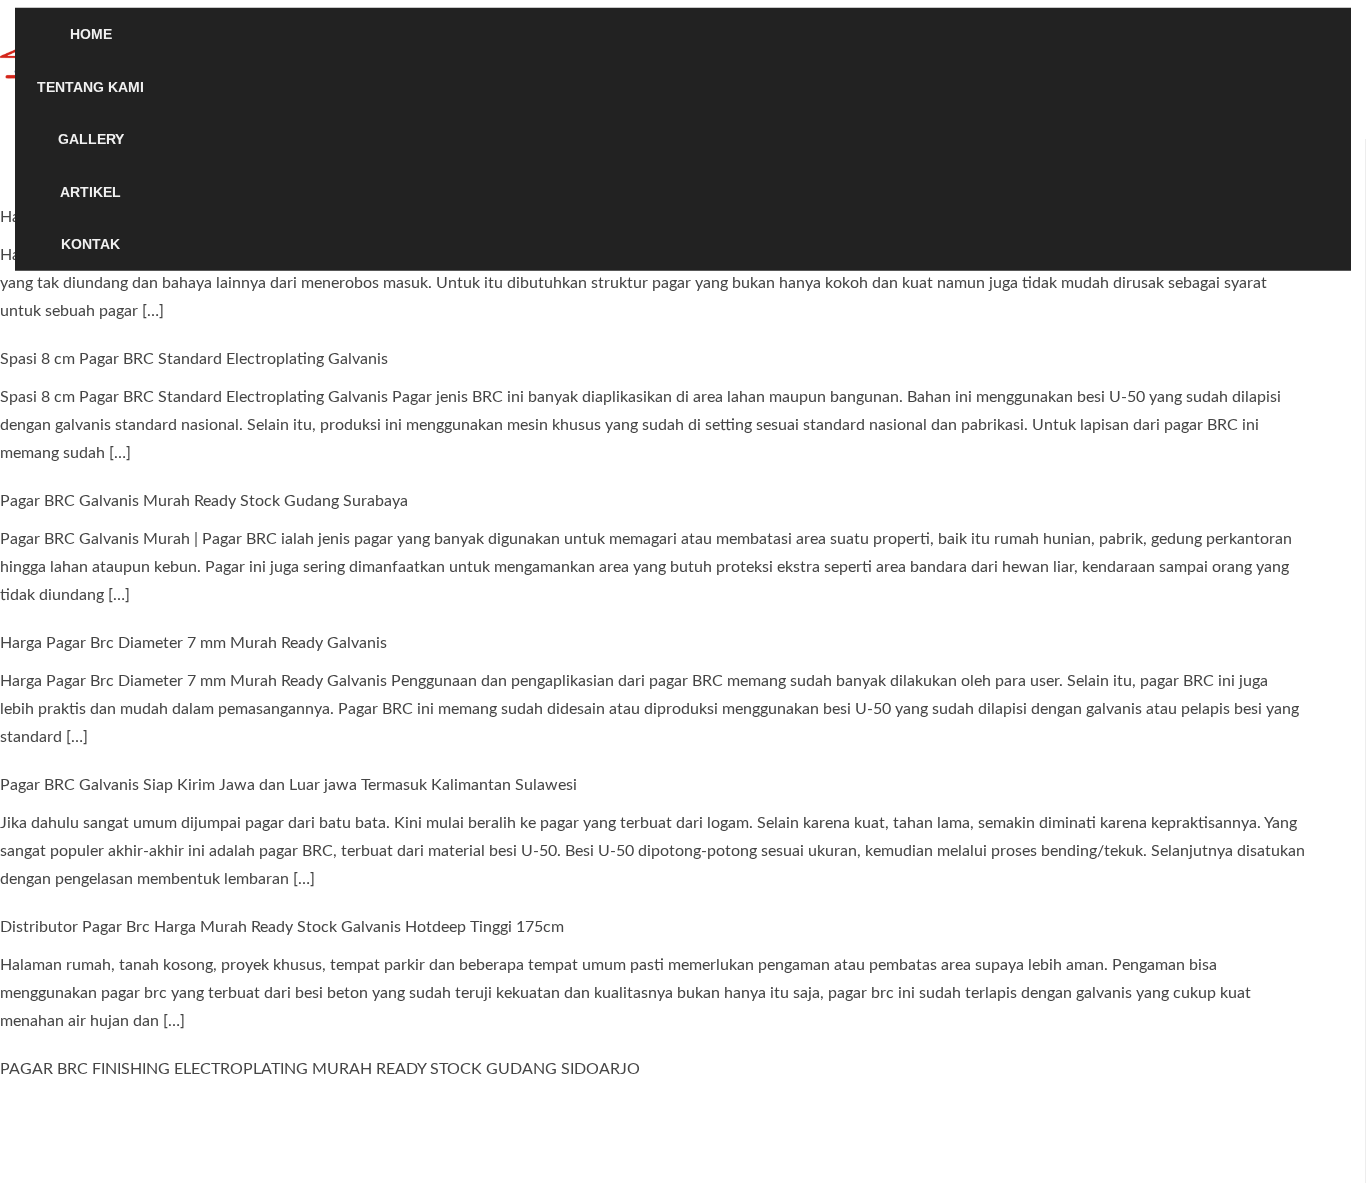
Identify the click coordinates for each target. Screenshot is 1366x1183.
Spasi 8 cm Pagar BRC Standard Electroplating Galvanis (194, 359)
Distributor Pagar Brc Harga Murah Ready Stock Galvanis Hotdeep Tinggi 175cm (282, 927)
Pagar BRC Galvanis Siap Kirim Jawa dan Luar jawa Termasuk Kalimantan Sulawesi (288, 785)
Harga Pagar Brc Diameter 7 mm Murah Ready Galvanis (193, 643)
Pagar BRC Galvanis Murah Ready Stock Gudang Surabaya (204, 501)
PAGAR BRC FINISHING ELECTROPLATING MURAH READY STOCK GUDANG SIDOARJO (320, 1069)
